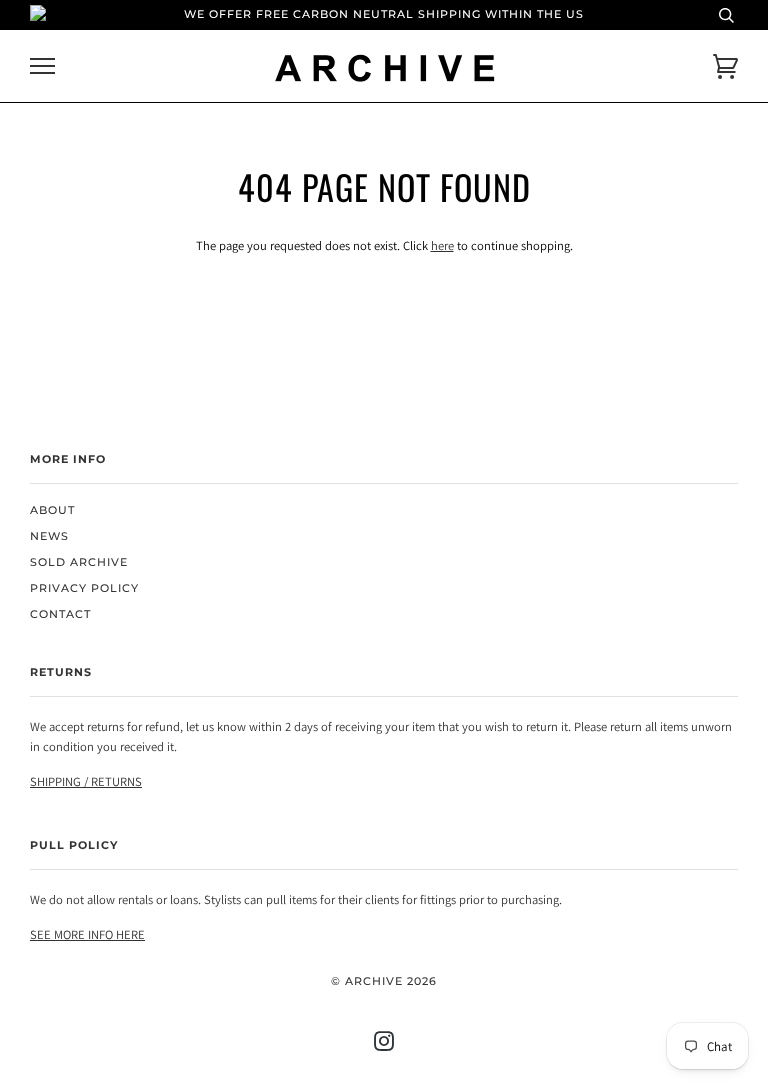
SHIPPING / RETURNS (86, 781)
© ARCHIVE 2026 (384, 981)
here (442, 245)
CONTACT (60, 614)
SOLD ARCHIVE (79, 562)
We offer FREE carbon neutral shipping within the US (384, 14)
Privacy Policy (84, 588)
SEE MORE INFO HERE (87, 934)
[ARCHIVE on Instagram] (384, 1045)
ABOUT (52, 510)
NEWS (49, 536)
